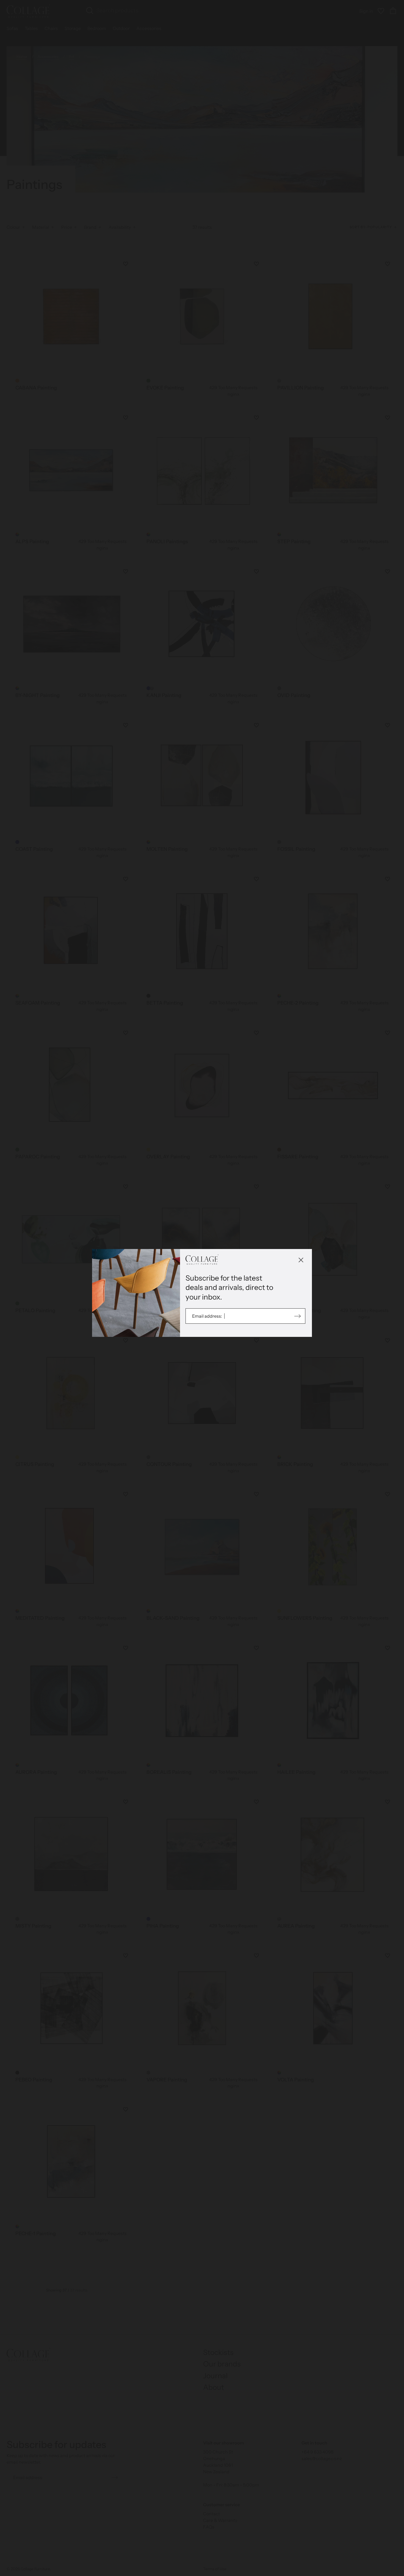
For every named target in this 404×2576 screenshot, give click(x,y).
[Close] (301, 1260)
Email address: (207, 1316)
